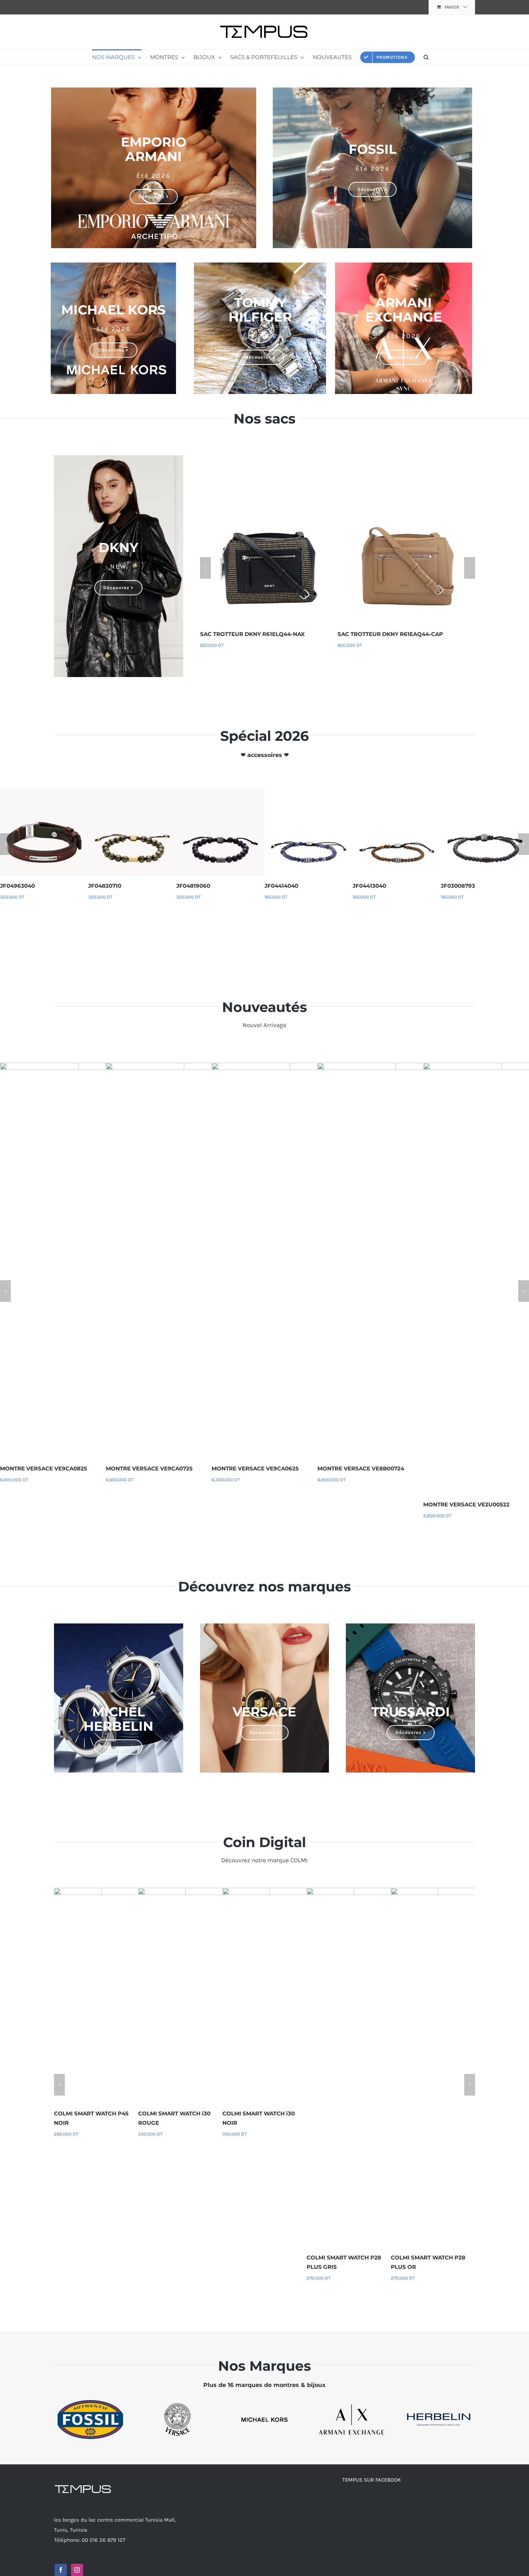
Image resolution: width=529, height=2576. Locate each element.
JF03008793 (456, 886)
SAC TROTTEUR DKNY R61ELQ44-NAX (252, 634)
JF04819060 (191, 886)
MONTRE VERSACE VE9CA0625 (253, 1468)
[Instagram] (77, 2570)
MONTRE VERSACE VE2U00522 (464, 1504)
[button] (426, 57)
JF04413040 (368, 886)
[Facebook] (61, 2570)
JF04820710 (103, 886)
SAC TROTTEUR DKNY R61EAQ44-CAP (390, 634)
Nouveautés (264, 1007)
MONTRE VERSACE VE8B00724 (359, 1468)
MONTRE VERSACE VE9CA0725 (147, 1468)
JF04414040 (280, 886)
